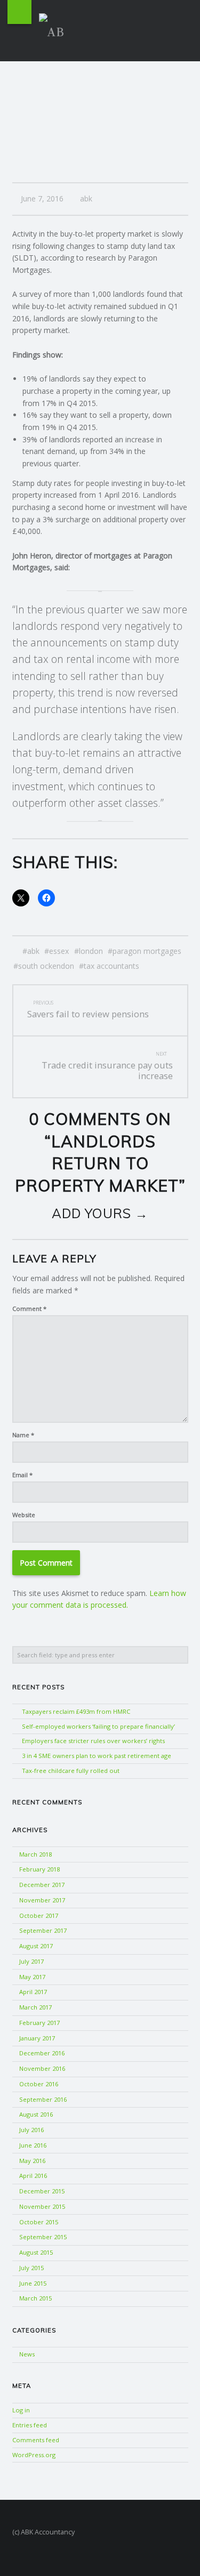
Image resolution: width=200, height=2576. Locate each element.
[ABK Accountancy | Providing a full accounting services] (56, 29)
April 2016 (33, 2176)
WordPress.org (34, 2455)
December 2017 (42, 1885)
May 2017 (32, 1977)
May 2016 (32, 2161)
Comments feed (36, 2440)
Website (24, 1515)
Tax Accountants (111, 966)
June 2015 (33, 2283)
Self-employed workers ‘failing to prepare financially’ (98, 1726)
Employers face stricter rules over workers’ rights (93, 1741)
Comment (29, 1309)
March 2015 (35, 2298)
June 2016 (33, 2145)
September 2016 (43, 2099)
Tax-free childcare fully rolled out (71, 1771)
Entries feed (30, 2425)
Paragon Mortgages (147, 951)
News (27, 2354)
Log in (21, 2410)
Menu (19, 12)
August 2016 (36, 2114)
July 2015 (31, 2268)
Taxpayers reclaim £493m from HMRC (76, 1711)
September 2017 (43, 1930)
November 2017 (42, 1900)
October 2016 (39, 2084)
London (91, 951)
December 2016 (42, 2053)
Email (22, 1475)
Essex (59, 951)
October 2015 (39, 2222)
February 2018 (39, 1869)
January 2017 (37, 2038)
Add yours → (100, 1213)
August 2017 (36, 1946)
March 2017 (35, 2007)
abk (86, 199)
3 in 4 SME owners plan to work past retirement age (97, 1756)
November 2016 (42, 2068)
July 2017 (31, 1961)
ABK (33, 951)
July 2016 (31, 2130)
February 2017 (39, 2023)
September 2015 (43, 2237)
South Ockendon (46, 966)
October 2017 (39, 1915)
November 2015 (42, 2206)
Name (23, 1435)
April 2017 (33, 1992)
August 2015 (36, 2252)
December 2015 (42, 2191)
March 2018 (35, 1854)
